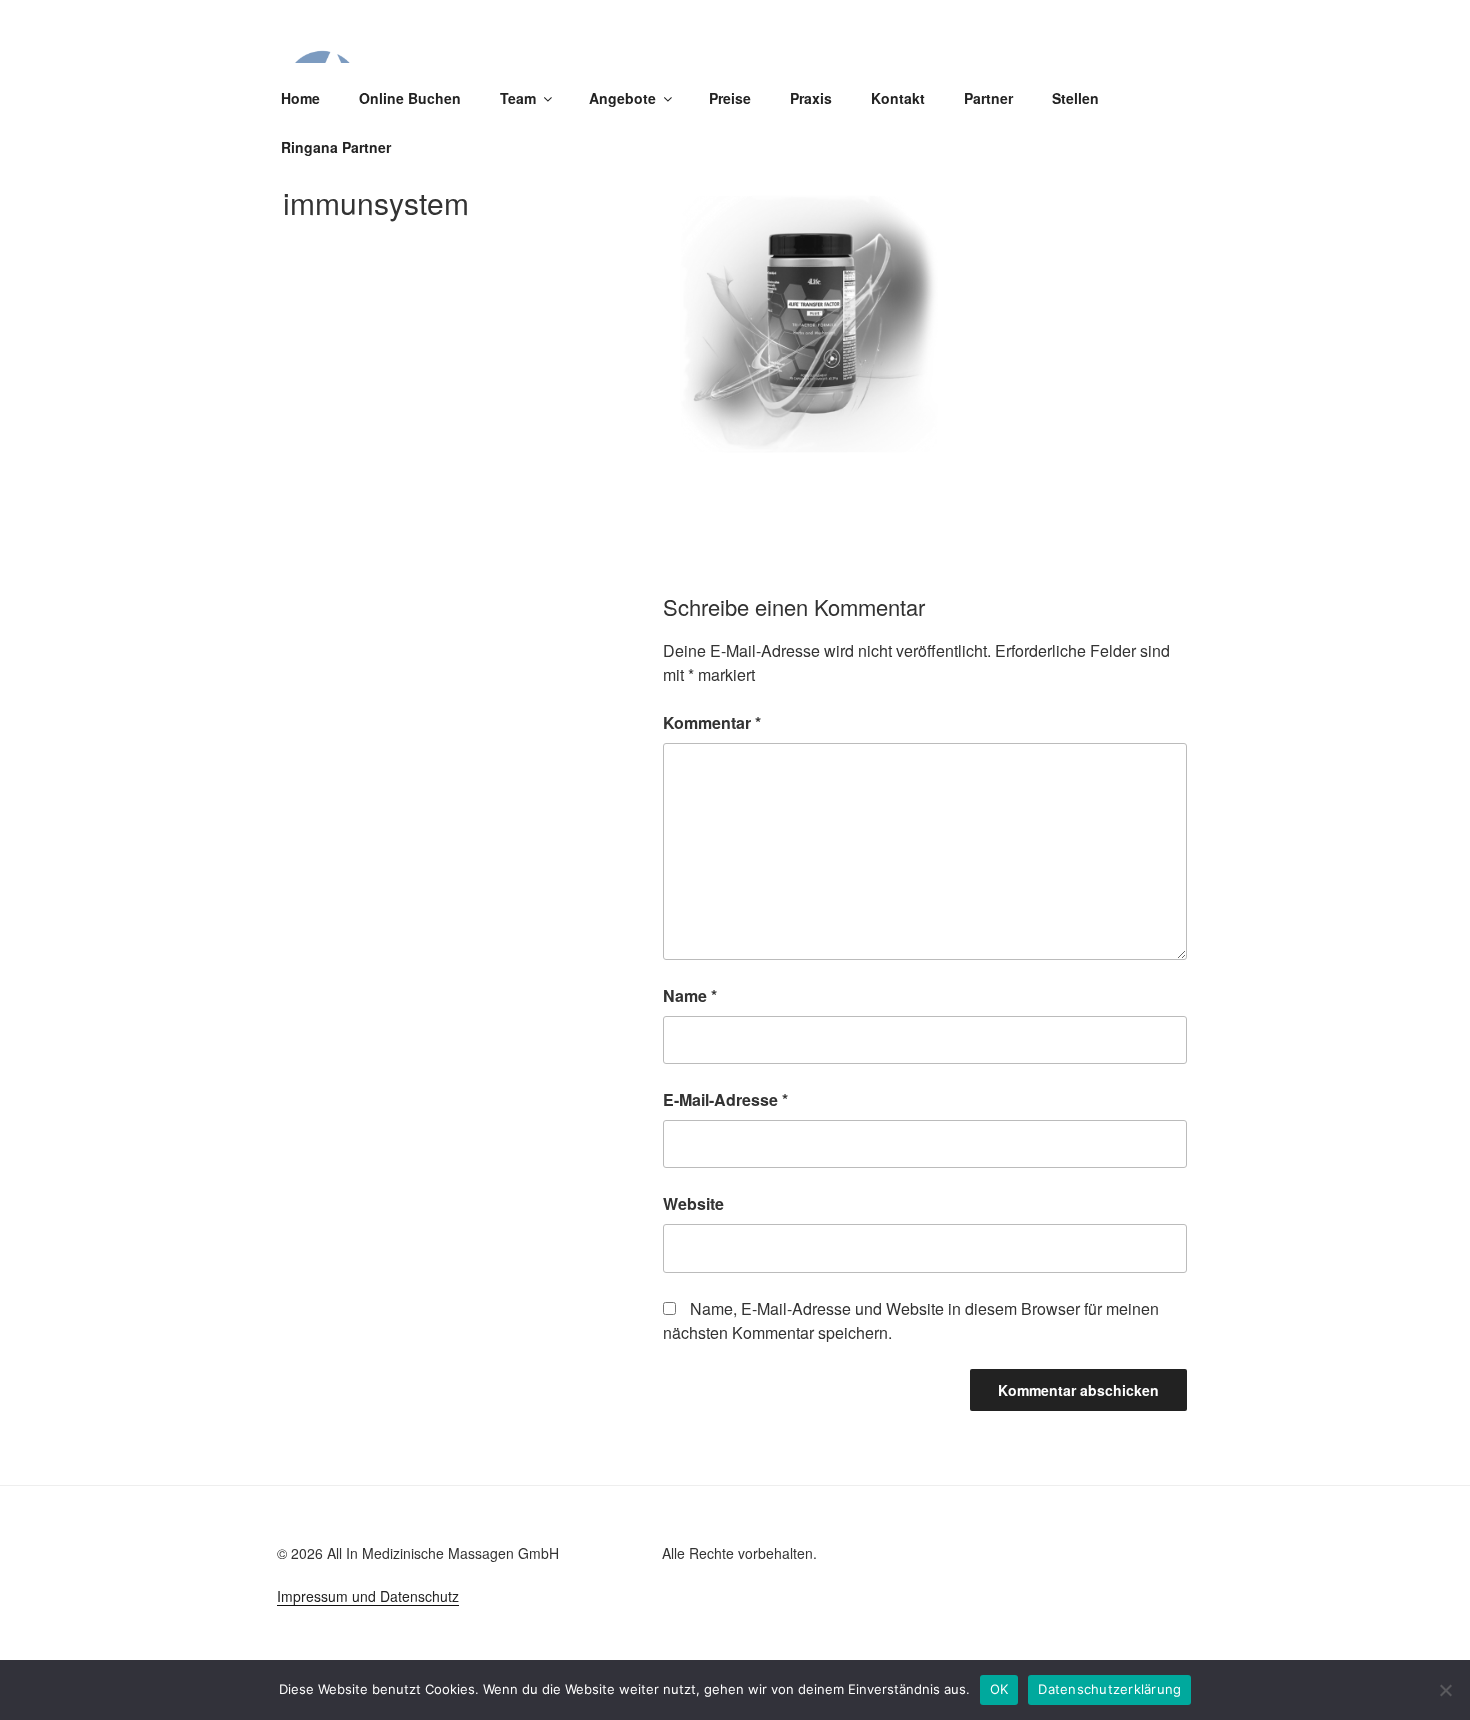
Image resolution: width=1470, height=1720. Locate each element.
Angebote (622, 98)
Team (518, 98)
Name (690, 995)
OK (999, 1689)
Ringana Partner (336, 147)
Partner (988, 98)
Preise (730, 98)
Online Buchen (410, 98)
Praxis (811, 98)
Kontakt (898, 98)
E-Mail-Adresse (725, 1099)
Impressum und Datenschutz (368, 1596)
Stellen (1075, 98)
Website (693, 1203)
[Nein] (1445, 1690)
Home (300, 98)
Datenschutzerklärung (1109, 1689)
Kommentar (712, 722)
